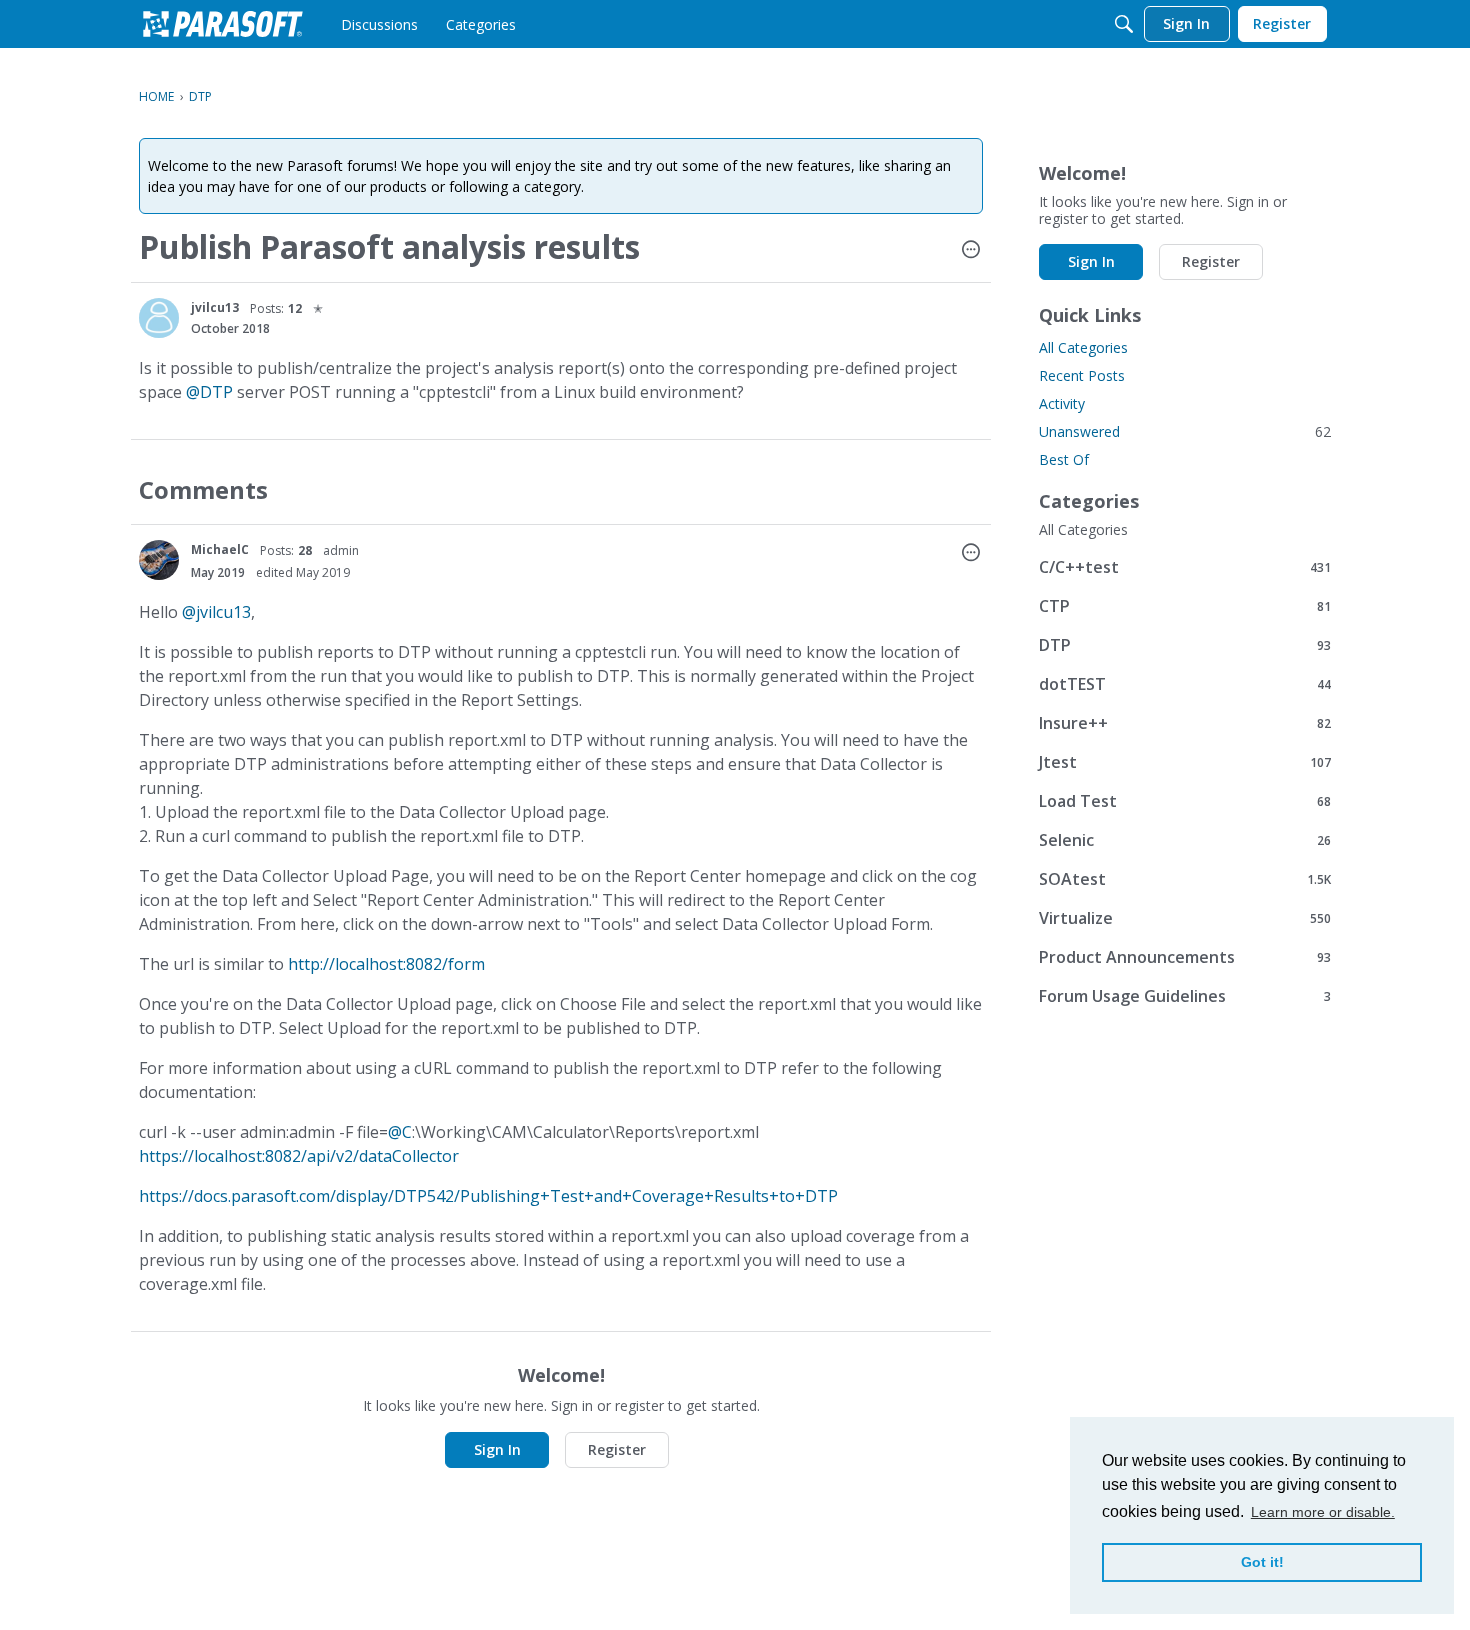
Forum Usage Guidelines (1185, 995)
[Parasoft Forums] (223, 24)
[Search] (1124, 24)
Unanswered (1185, 431)
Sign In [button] (497, 1449)
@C (400, 1132)
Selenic (1185, 839)
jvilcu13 (215, 307)
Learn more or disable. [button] (1323, 1512)
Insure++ (1185, 722)
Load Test (1185, 800)
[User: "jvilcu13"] (159, 318)
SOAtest (1185, 878)
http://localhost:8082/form (386, 964)
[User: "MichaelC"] (159, 560)
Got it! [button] (1262, 1562)
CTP (1185, 605)
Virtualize (1185, 917)
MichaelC (220, 549)
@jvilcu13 (216, 612)
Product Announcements (1185, 956)
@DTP (209, 392)
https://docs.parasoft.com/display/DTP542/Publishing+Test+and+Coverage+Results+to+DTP (488, 1196)
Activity (1062, 403)
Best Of (1064, 459)
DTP (1185, 644)
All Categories (1083, 347)
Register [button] (617, 1449)
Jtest (1185, 761)
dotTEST (1185, 683)
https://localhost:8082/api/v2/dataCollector (299, 1156)
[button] (971, 251)
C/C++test (1185, 566)
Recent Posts (1082, 375)
